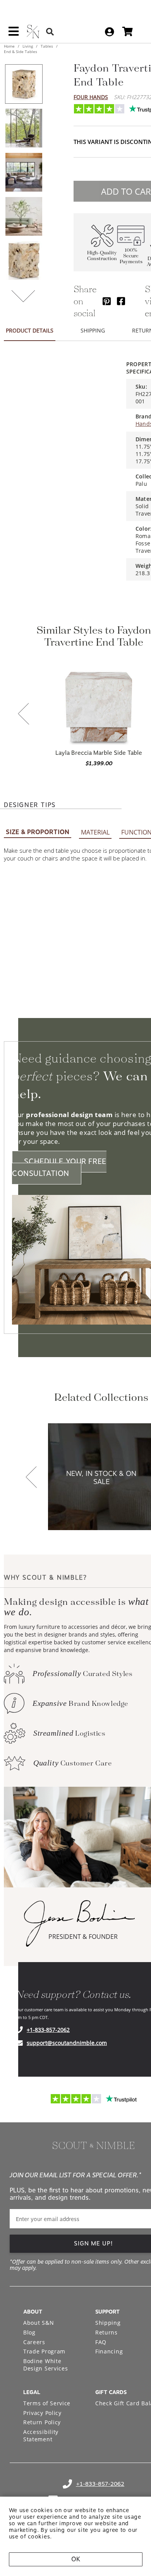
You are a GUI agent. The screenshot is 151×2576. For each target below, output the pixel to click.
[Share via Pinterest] (107, 301)
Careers (34, 2342)
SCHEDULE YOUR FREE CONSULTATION (59, 1167)
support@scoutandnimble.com (67, 2043)
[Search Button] (50, 32)
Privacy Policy (42, 2413)
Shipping (108, 2323)
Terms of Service (47, 2403)
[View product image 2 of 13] (24, 128)
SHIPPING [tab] (93, 330)
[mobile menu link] (14, 34)
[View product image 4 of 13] (24, 216)
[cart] (128, 32)
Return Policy (42, 2422)
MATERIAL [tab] (95, 832)
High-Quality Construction (102, 256)
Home (10, 46)
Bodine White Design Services (46, 2365)
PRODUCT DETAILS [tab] (30, 330)
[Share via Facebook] (121, 301)
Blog (29, 2332)
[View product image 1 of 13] (24, 84)
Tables (47, 46)
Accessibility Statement (41, 2436)
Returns (106, 2332)
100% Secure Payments (131, 256)
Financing (109, 2351)
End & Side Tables (21, 51)
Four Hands (91, 97)
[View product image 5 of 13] (24, 261)
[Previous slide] (24, 715)
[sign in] (109, 32)
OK (76, 2559)
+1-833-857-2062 (48, 2030)
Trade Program (44, 2351)
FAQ (101, 2342)
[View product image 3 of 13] (24, 172)
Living (28, 46)
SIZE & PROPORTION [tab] (38, 832)
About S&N (39, 2323)
